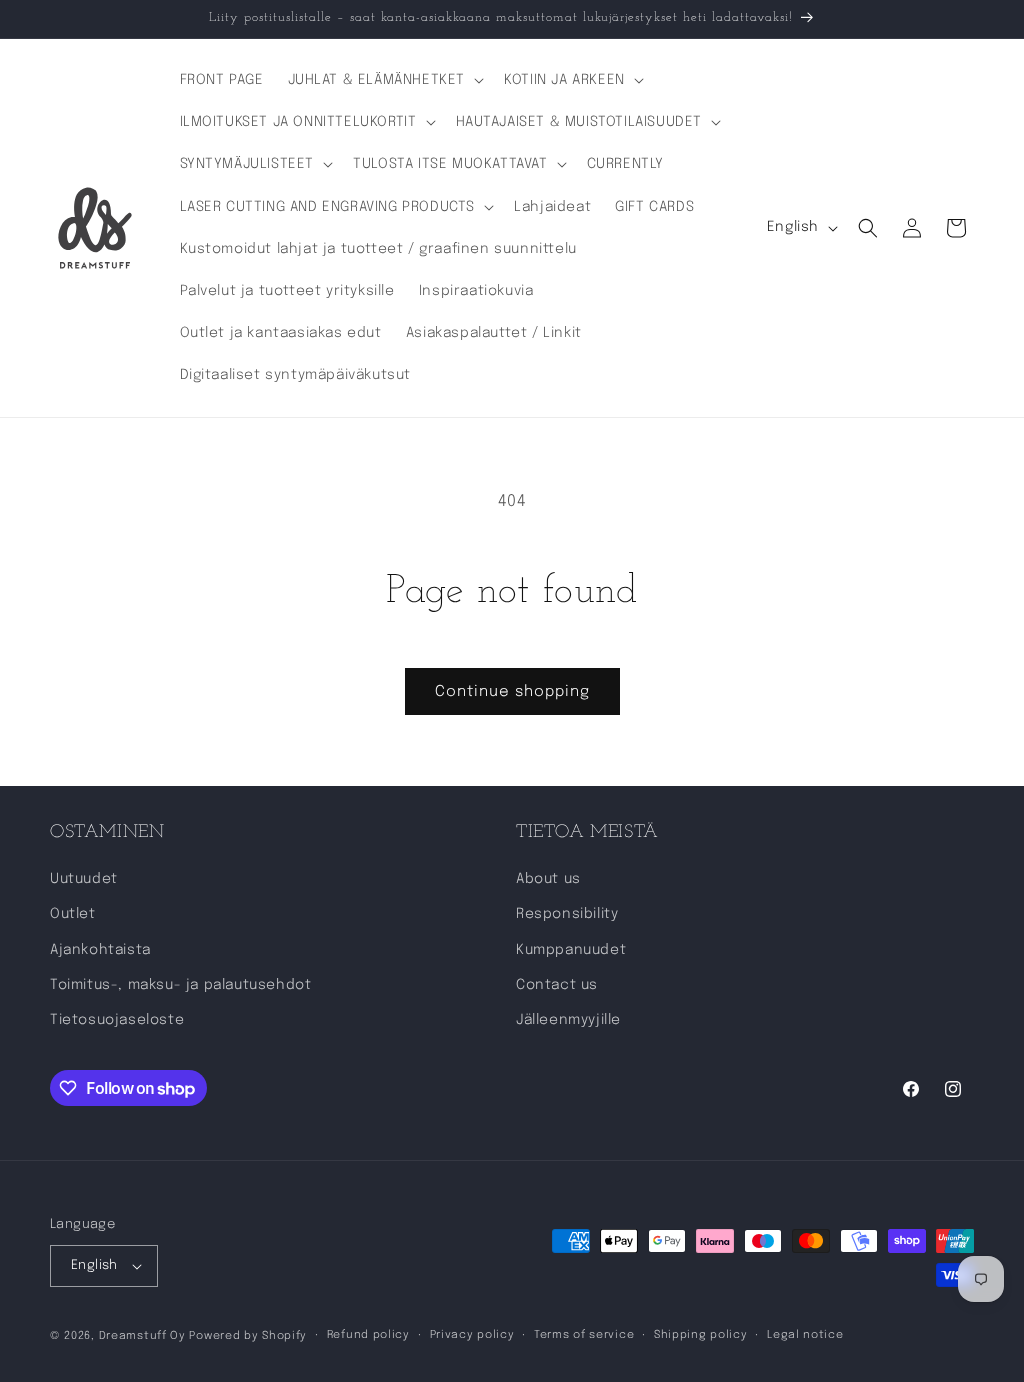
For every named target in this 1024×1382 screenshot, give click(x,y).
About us (548, 879)
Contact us (557, 985)
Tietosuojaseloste (117, 1020)
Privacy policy (472, 1335)
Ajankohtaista (100, 950)
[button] (384, 80)
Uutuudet (84, 879)
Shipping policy (701, 1335)
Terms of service (584, 1335)
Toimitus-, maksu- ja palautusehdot (180, 985)
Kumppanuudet (571, 950)
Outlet (73, 914)
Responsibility (567, 914)
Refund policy (368, 1335)
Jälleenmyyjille (568, 1020)
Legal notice (805, 1335)
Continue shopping (512, 692)
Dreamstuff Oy (142, 1336)
